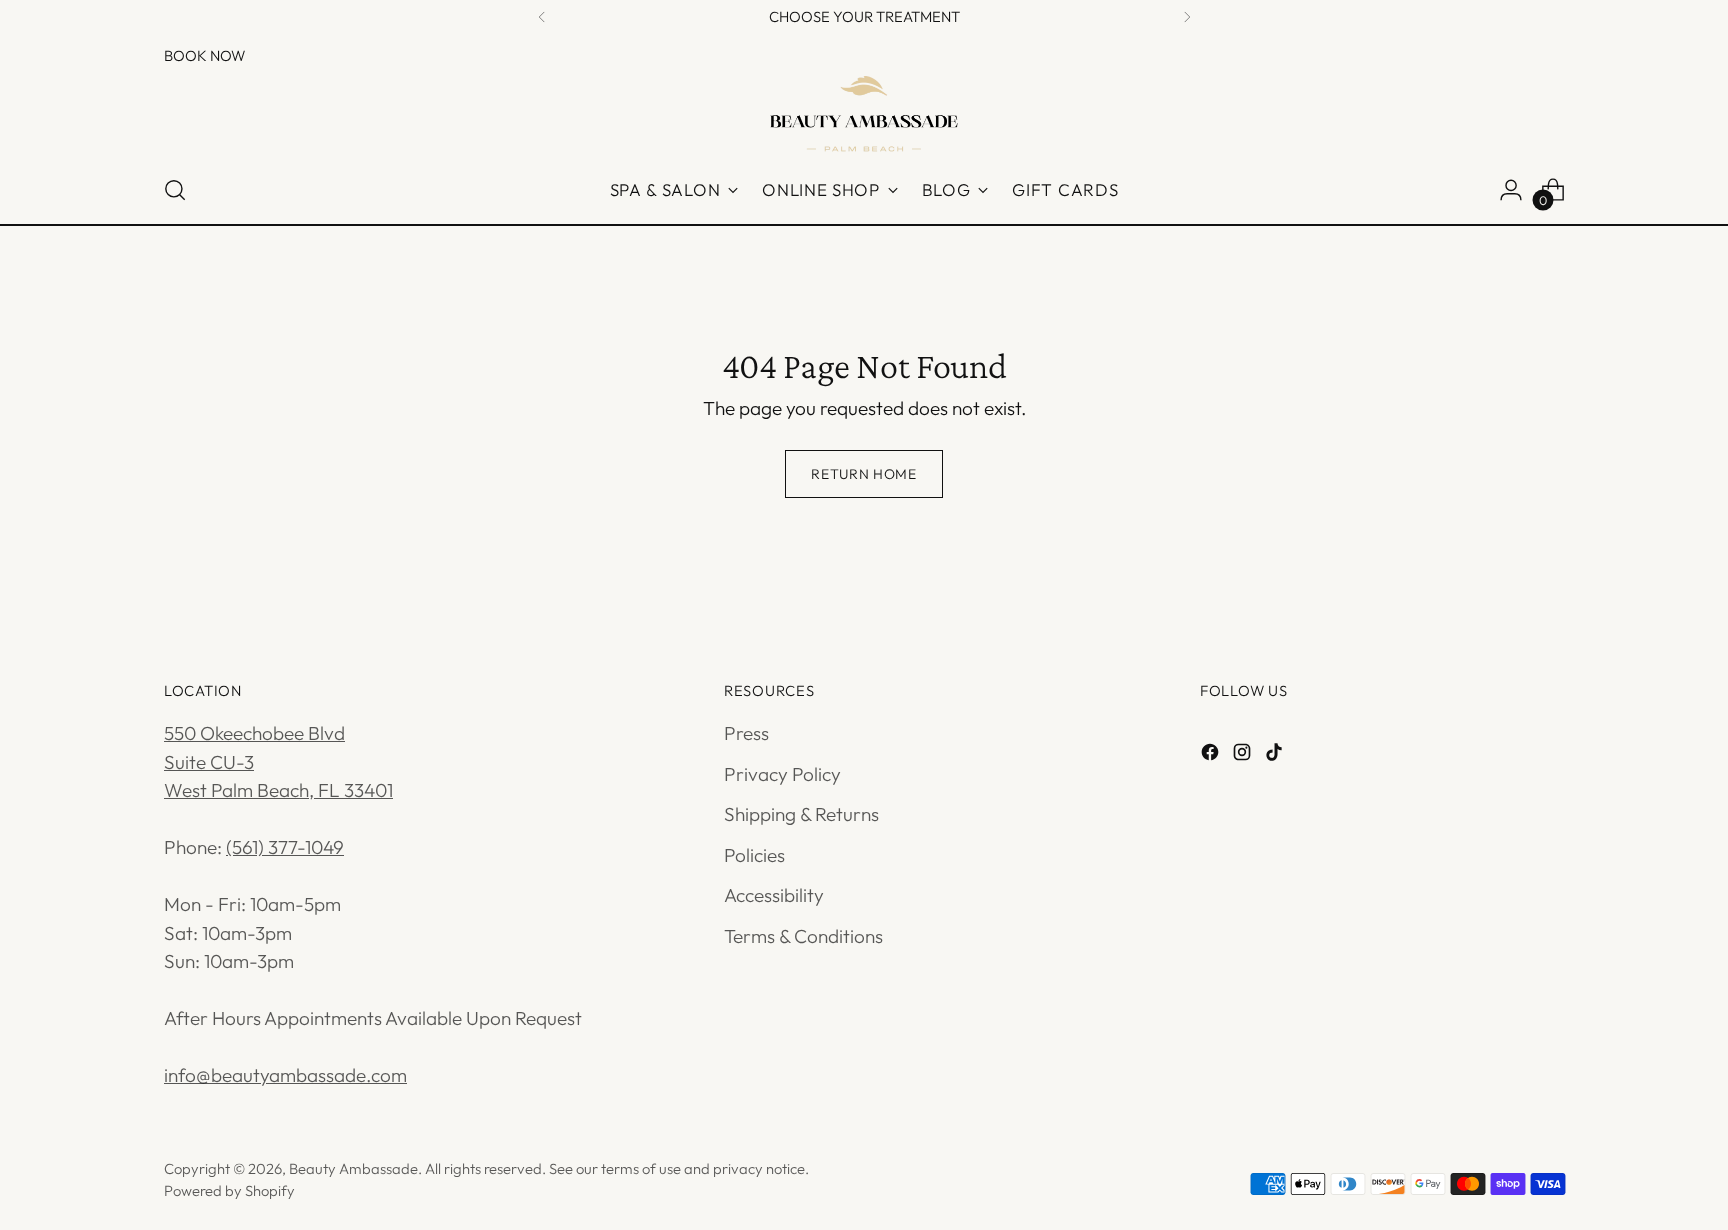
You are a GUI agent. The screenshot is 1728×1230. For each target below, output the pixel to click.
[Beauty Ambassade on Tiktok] (1276, 755)
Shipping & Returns (801, 814)
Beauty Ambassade (353, 1168)
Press (746, 733)
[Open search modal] (175, 190)
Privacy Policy (782, 774)
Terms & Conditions (803, 936)
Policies (754, 855)
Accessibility (774, 895)
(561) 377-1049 (285, 847)
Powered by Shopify (229, 1190)
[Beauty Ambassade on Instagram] (1244, 755)
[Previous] (542, 17)
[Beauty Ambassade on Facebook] (1212, 755)
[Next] (1187, 17)
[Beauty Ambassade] (864, 113)
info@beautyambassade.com (285, 1075)
